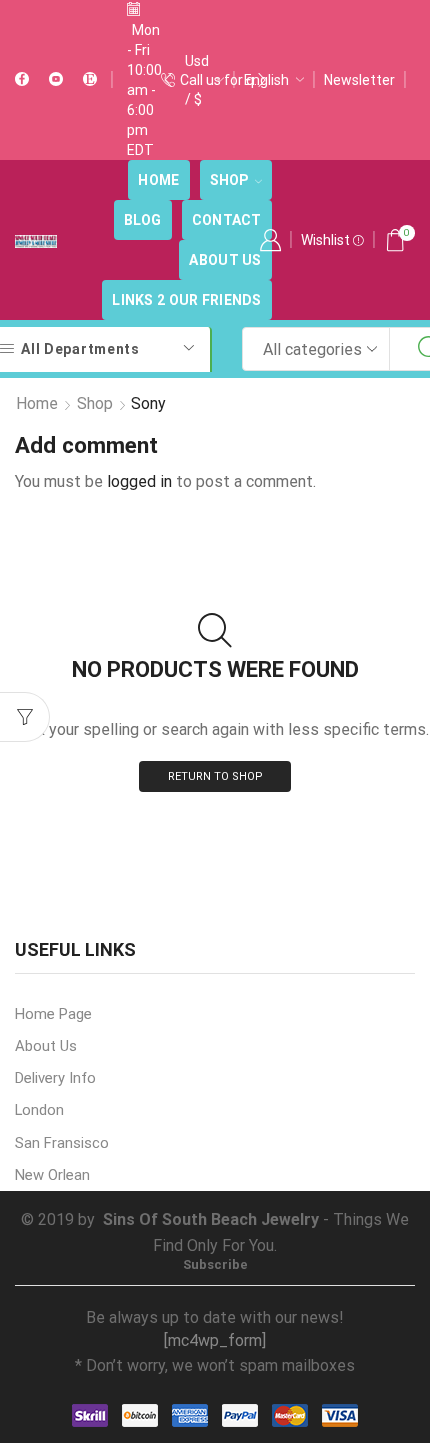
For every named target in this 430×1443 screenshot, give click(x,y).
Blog (143, 220)
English (266, 80)
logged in (139, 481)
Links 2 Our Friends (186, 300)
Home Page (53, 1014)
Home (158, 180)
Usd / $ (197, 80)
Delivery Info (55, 1078)
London (39, 1110)
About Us (225, 260)
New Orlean (52, 1175)
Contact (227, 220)
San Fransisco (62, 1143)
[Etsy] (90, 80)
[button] (168, 80)
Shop (230, 180)
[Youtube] (56, 80)
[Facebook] (22, 80)
